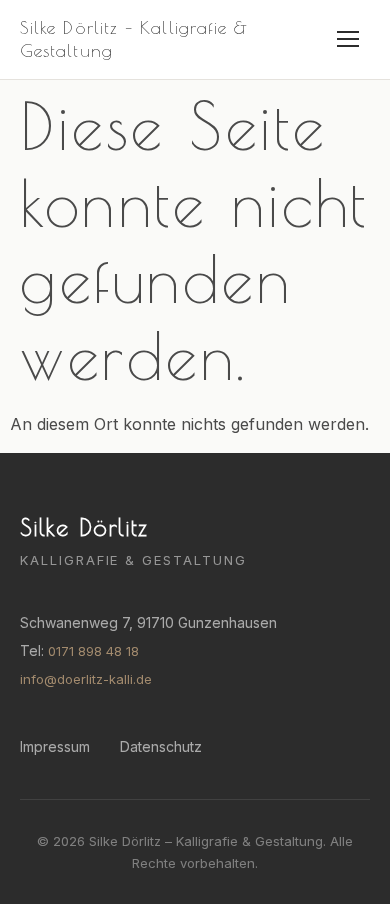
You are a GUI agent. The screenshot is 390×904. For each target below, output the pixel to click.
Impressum (55, 746)
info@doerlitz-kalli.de (86, 679)
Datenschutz (161, 746)
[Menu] (348, 39)
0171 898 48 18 (93, 651)
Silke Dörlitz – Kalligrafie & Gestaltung (134, 39)
